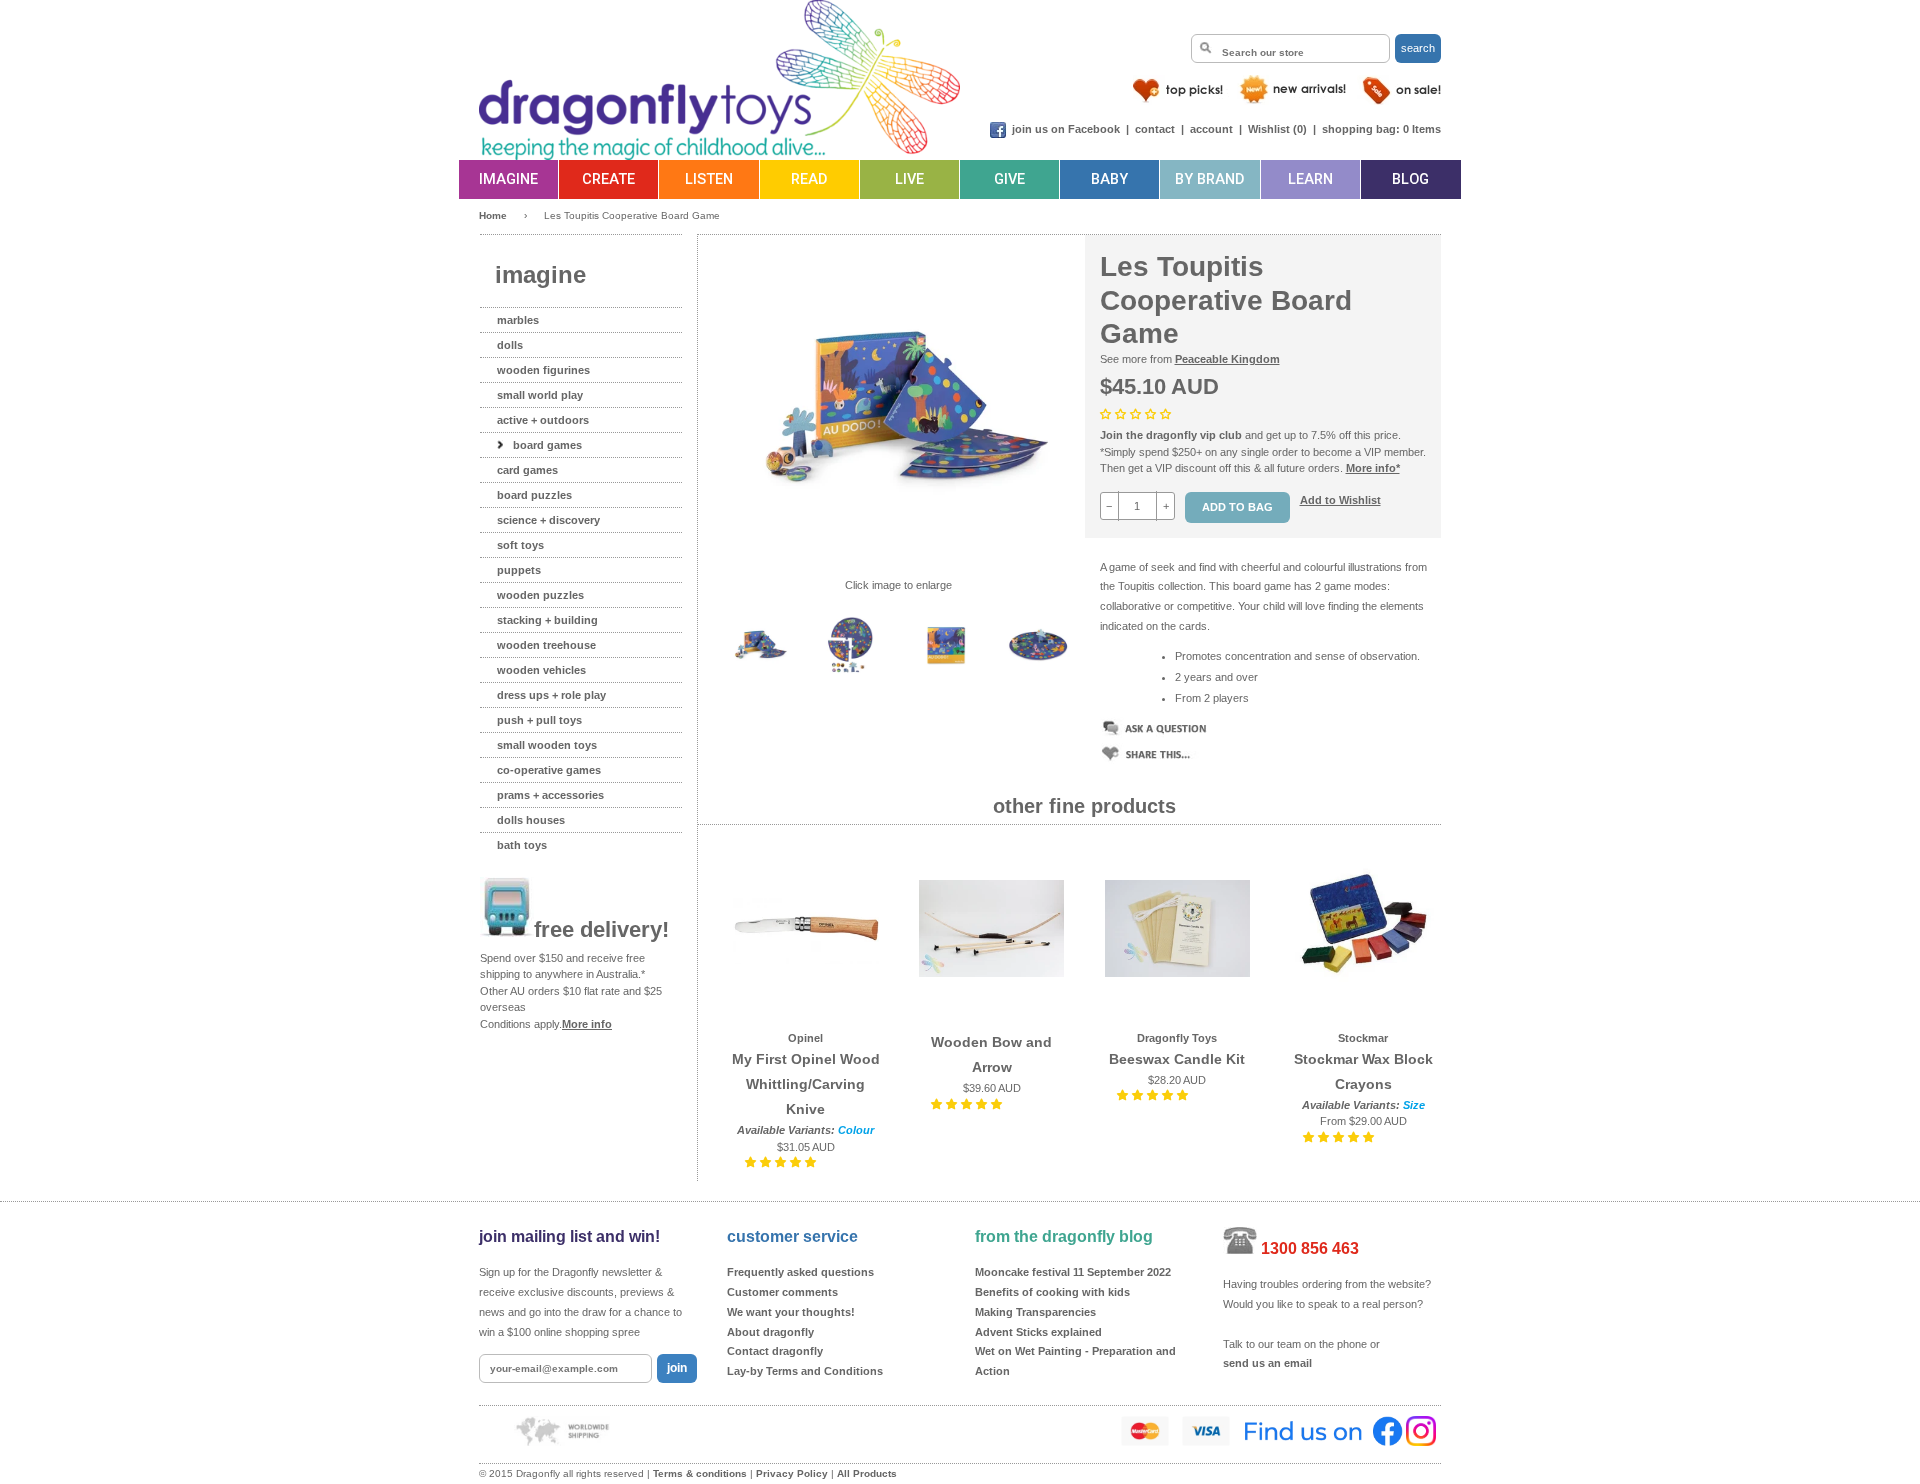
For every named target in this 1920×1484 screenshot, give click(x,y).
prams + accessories (550, 795)
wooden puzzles (540, 595)
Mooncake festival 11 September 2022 (1073, 1272)
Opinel (805, 1038)
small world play (540, 395)
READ (809, 179)
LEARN (1310, 179)
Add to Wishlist (1340, 500)
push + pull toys (539, 720)
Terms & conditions (700, 1473)
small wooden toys (547, 745)
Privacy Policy (792, 1473)
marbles (518, 320)
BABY (1109, 179)
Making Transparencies (1035, 1312)
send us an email (1267, 1363)
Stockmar (1363, 1038)
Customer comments (782, 1292)
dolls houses (531, 820)
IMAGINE (508, 179)
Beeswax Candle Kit (1177, 1059)
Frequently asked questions (800, 1272)
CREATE (608, 179)
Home (493, 215)
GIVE (1009, 179)
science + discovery (548, 520)
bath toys (522, 845)
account (1211, 129)
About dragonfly (770, 1332)
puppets (519, 570)
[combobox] (1290, 48)
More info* (1373, 468)
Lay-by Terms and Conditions (805, 1371)
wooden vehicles (541, 670)
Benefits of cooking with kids (1052, 1292)
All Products (867, 1473)
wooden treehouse (546, 645)
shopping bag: (1361, 129)
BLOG (1410, 179)
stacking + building (547, 620)
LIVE (909, 179)
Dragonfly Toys (1177, 1038)
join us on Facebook (1066, 129)
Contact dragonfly (775, 1351)
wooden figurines (543, 370)
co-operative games (549, 770)
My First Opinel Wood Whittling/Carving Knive (806, 1084)
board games (547, 445)
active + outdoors (543, 420)
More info (587, 1024)
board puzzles (534, 495)
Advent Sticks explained (1038, 1332)
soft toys (520, 545)
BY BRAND (1209, 179)
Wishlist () (1277, 129)
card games (527, 470)
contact (1155, 129)
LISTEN (709, 179)
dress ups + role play (551, 695)
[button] (1137, 414)
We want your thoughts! (791, 1312)
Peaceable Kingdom (1227, 359)
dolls (510, 345)
